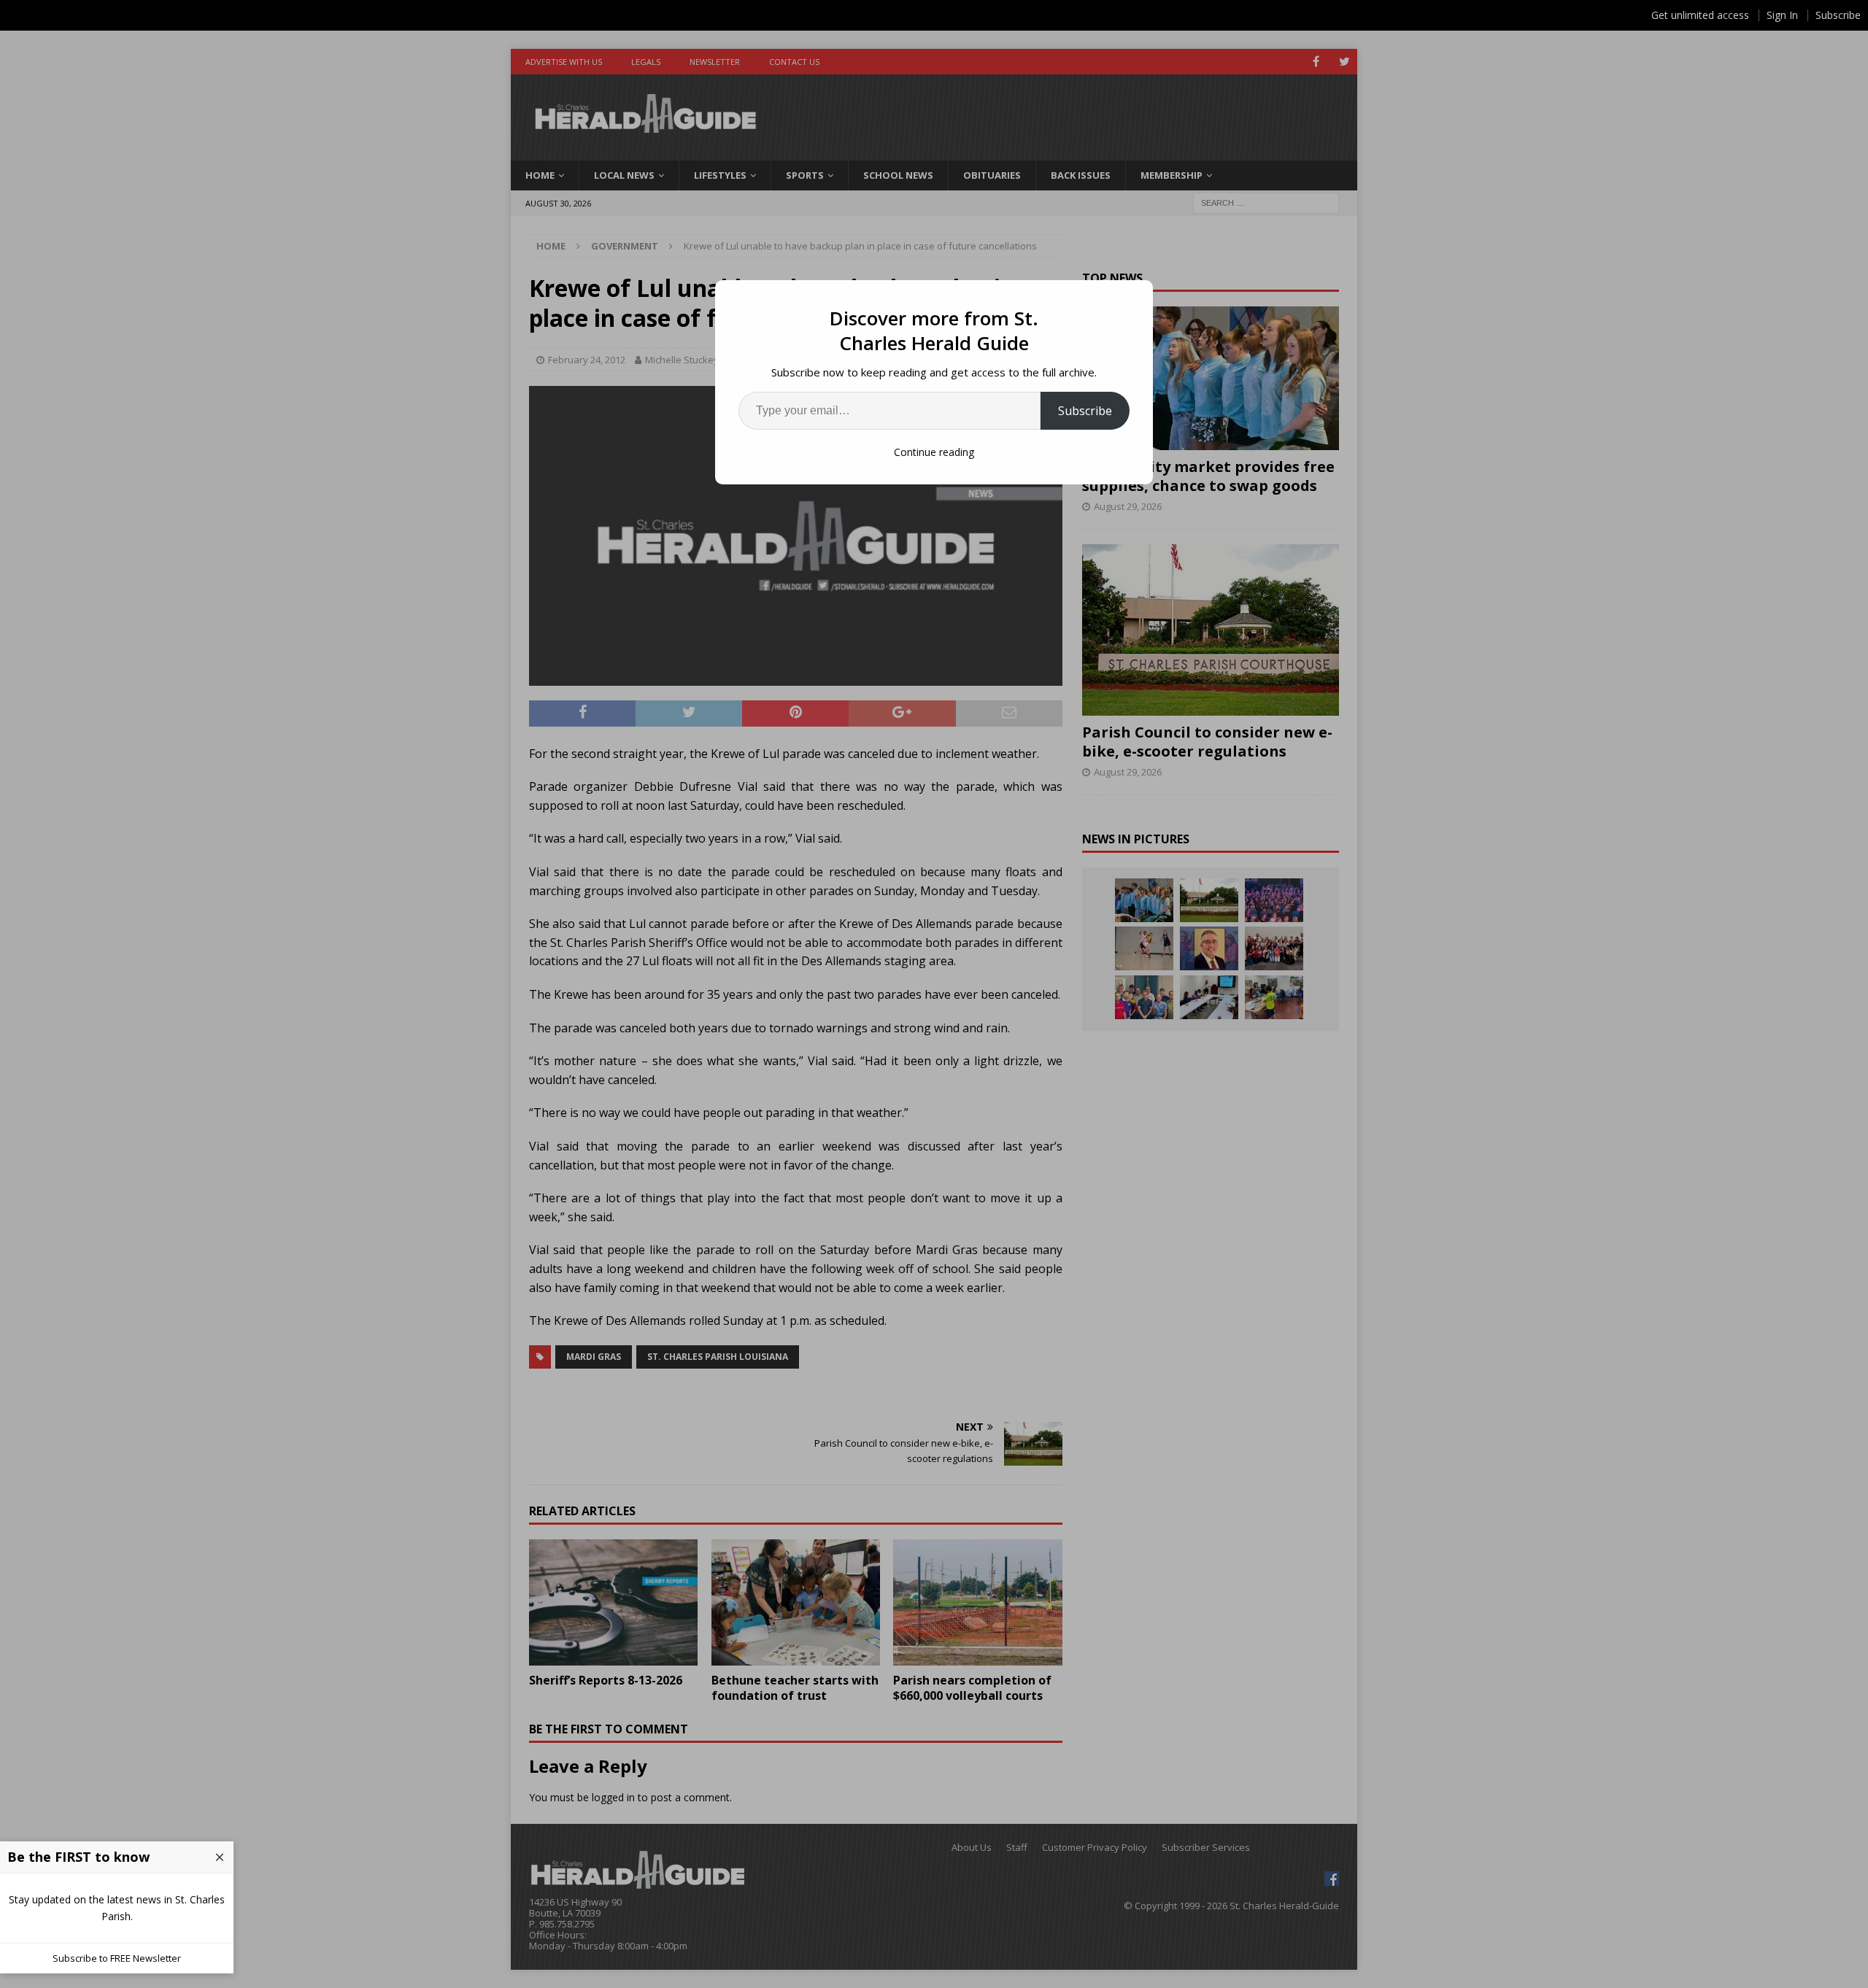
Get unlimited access (1700, 15)
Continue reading (934, 452)
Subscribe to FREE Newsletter (117, 1958)
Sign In (1782, 15)
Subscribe (1085, 411)
